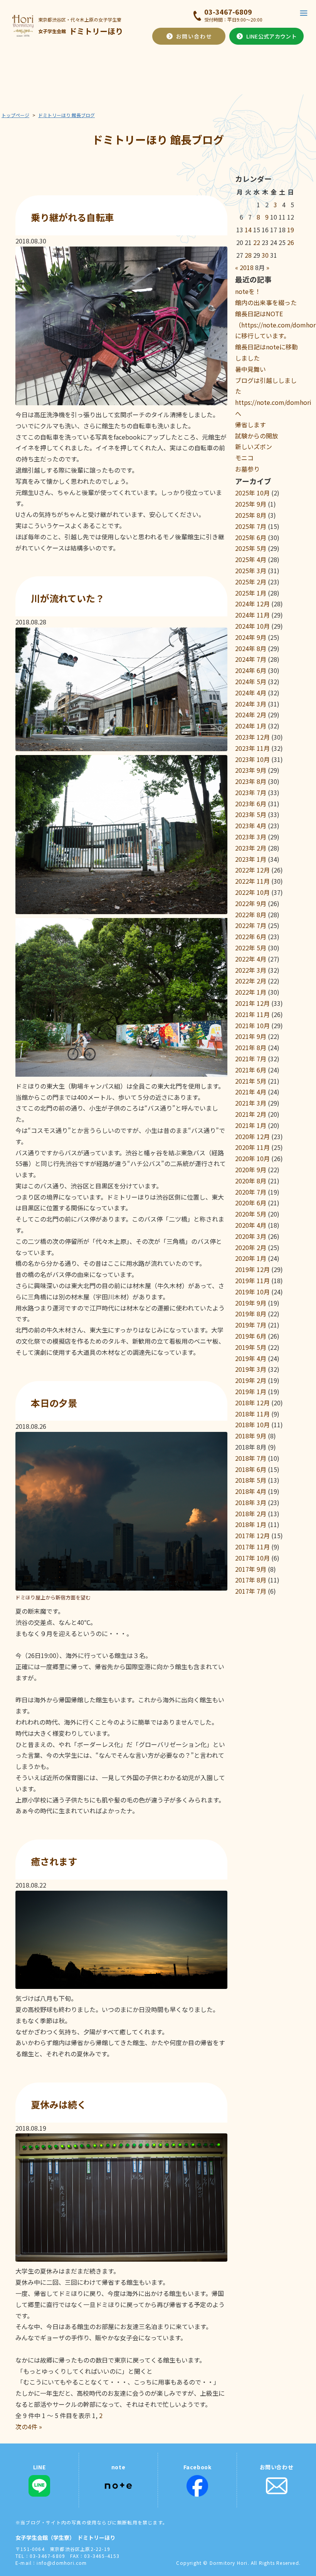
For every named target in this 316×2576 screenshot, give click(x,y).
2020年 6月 (251, 1203)
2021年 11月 (252, 1014)
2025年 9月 (251, 504)
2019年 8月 (251, 1314)
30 (265, 255)
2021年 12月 (252, 1003)
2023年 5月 (251, 814)
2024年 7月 (251, 659)
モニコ (244, 458)
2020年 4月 (251, 1225)
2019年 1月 (251, 1391)
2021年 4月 (251, 1092)
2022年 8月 (251, 915)
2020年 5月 (251, 1214)
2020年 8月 (251, 1181)
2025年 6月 (251, 537)
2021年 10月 (252, 1025)
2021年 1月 (251, 1125)
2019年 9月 (251, 1303)
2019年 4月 (251, 1358)
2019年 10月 (252, 1292)
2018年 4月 (251, 1491)
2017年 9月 (251, 1569)
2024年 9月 (251, 637)
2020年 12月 (252, 1136)
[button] (304, 13)
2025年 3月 (251, 571)
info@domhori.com (62, 2563)
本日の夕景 (54, 1403)
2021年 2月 (251, 1114)
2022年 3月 (251, 970)
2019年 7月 (251, 1325)
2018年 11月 (252, 1414)
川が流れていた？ (68, 598)
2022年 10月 (252, 892)
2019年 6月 (251, 1336)
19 (291, 230)
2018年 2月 (251, 1514)
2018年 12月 (252, 1403)
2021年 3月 (251, 1103)
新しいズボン (254, 446)
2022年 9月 (251, 903)
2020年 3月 (251, 1236)
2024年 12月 (252, 604)
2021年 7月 (251, 1059)
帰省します (250, 425)
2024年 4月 (251, 693)
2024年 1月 (251, 726)
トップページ (15, 115)
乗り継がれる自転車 (72, 217)
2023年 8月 (251, 781)
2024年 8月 (251, 648)
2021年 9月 (251, 1036)
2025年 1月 (251, 593)
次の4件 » (29, 2427)
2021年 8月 (251, 1047)
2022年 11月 (252, 881)
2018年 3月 (251, 1502)
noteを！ (248, 291)
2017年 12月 (252, 1536)
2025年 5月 (251, 548)
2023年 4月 (251, 826)
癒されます (54, 1861)
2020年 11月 (252, 1147)
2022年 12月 (252, 870)
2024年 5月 (251, 681)
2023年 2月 (251, 848)
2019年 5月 (251, 1347)
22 (257, 242)
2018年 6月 (251, 1469)
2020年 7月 (251, 1192)
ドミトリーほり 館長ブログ (66, 115)
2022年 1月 (251, 992)
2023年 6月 (251, 804)
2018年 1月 (251, 1524)
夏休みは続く (59, 2104)
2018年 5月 (251, 1480)
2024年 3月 (251, 704)
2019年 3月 (251, 1369)
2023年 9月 (251, 770)
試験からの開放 (257, 436)
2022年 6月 (251, 936)
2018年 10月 (252, 1425)
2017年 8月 (251, 1580)
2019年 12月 (252, 1269)
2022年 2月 (251, 981)
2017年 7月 (251, 1591)
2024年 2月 (251, 715)
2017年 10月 (252, 1558)
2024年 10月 (252, 626)
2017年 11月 (252, 1547)
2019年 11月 (252, 1280)
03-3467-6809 (228, 12)
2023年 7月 (251, 792)
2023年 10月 (252, 759)
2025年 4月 (251, 559)
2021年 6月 (251, 1070)
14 (248, 230)
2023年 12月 (252, 737)
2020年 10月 (252, 1158)
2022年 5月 (251, 948)
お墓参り (247, 469)
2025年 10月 (252, 493)
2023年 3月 (251, 837)
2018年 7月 (251, 1458)
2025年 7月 (251, 526)
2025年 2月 (251, 582)
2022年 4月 (251, 959)
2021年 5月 (251, 1081)
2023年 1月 (251, 859)
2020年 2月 (251, 1247)
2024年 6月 (251, 670)
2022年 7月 (251, 925)
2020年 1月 (251, 1258)
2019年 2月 (251, 1380)
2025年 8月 (251, 515)
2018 (247, 267)
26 (291, 242)
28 (248, 255)
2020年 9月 (251, 1170)
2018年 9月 (251, 1436)
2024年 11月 (252, 615)
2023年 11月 (252, 748)
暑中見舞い (250, 369)
